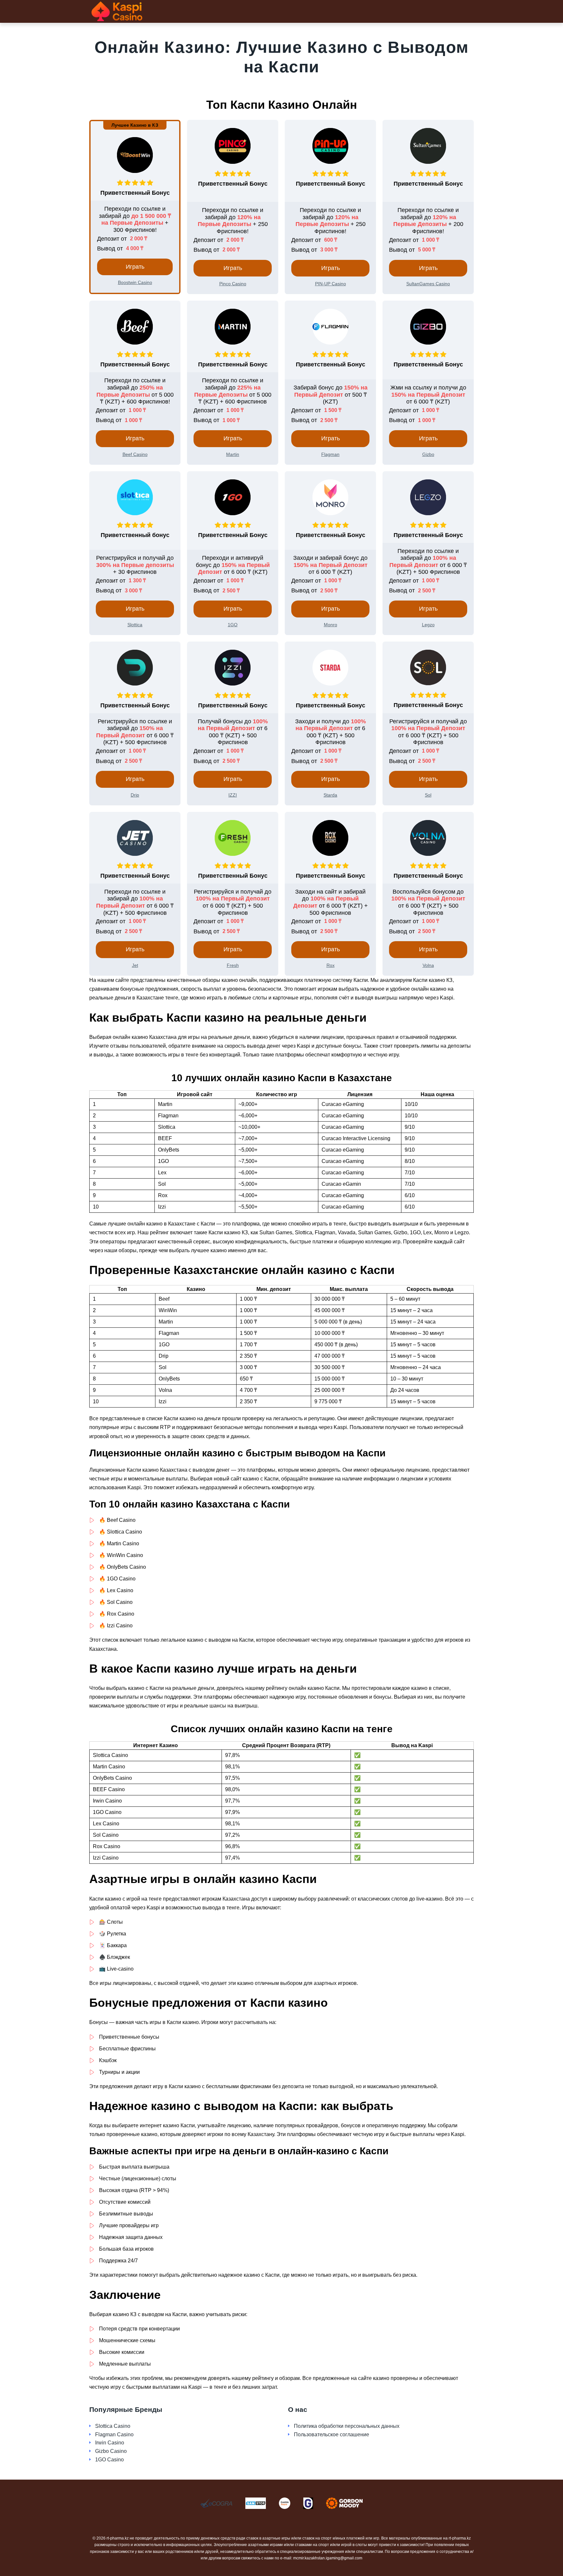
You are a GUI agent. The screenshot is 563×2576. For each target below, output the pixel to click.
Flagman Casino (114, 2434)
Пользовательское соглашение (332, 2434)
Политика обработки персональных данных (347, 2426)
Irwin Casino (110, 2443)
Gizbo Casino (111, 2451)
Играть (135, 267)
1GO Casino (109, 2460)
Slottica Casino (113, 2426)
